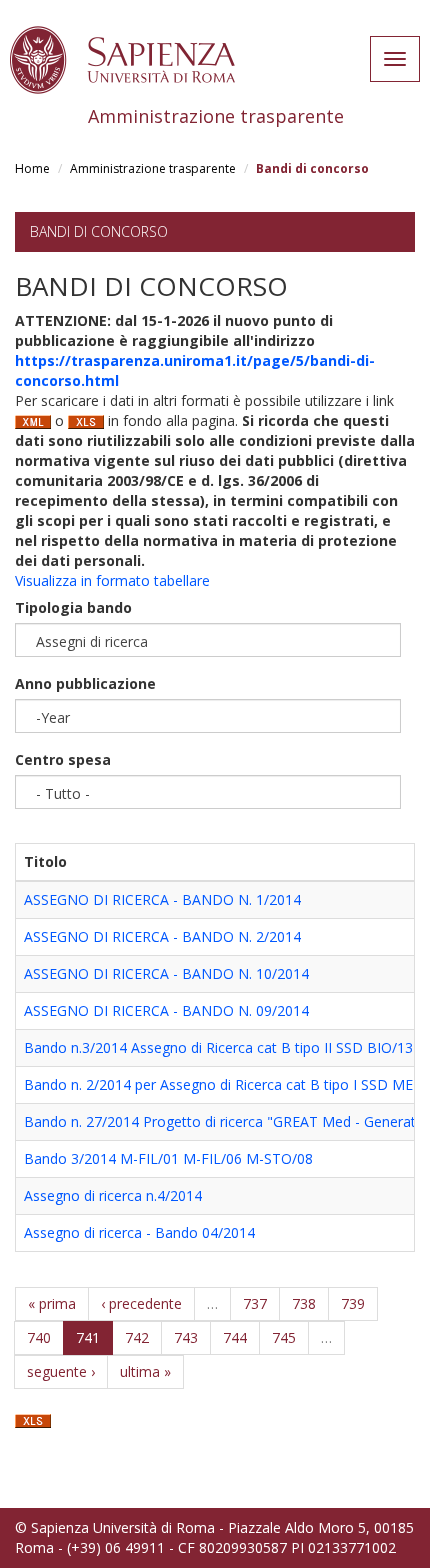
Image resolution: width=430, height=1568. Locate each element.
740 (39, 1337)
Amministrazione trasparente (153, 168)
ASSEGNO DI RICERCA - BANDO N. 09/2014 (166, 1010)
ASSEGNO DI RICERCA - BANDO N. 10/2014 (166, 973)
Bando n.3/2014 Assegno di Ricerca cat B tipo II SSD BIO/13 (218, 1047)
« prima (52, 1303)
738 (304, 1303)
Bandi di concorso (99, 231)
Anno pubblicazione (85, 683)
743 (186, 1337)
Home (32, 168)
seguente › (61, 1371)
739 (353, 1303)
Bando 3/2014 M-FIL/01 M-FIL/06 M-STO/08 (168, 1158)
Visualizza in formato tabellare (112, 580)
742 (137, 1337)
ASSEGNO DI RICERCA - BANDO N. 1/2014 (162, 899)
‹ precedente (141, 1303)
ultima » (145, 1371)
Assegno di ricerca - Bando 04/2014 (139, 1232)
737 (255, 1303)
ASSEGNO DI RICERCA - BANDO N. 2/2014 (162, 936)
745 (284, 1337)
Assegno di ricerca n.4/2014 (113, 1195)
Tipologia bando (73, 607)
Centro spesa (63, 759)
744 (235, 1337)
